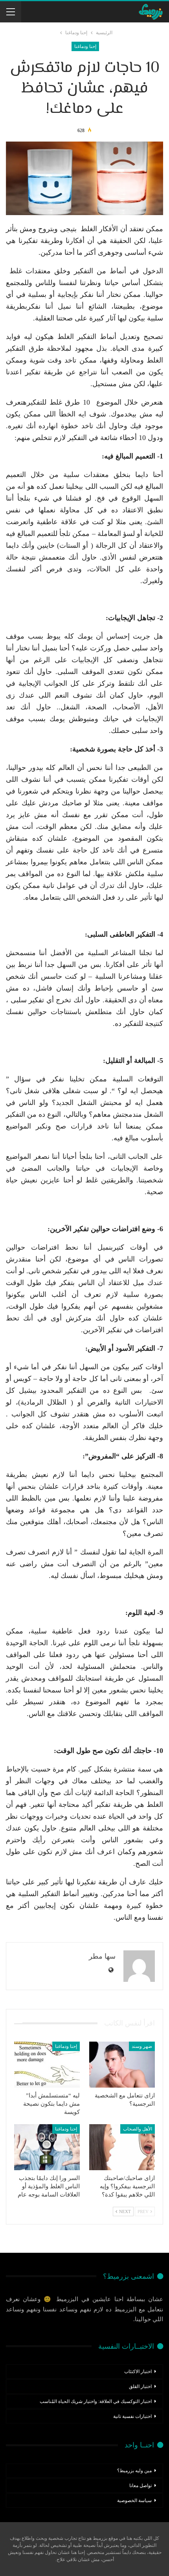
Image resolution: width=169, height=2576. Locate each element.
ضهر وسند (142, 2046)
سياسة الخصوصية (134, 2501)
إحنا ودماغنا (85, 46)
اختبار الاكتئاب (138, 2372)
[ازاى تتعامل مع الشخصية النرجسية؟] (122, 2065)
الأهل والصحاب (138, 2129)
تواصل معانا (141, 2486)
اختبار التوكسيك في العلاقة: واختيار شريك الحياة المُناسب (96, 2401)
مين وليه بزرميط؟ (134, 2471)
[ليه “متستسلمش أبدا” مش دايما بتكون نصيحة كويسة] (47, 2065)
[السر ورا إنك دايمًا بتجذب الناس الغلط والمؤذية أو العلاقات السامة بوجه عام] (47, 2147)
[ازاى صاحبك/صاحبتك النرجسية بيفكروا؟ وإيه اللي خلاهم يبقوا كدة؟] (122, 2147)
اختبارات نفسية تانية (132, 2416)
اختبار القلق (140, 2386)
